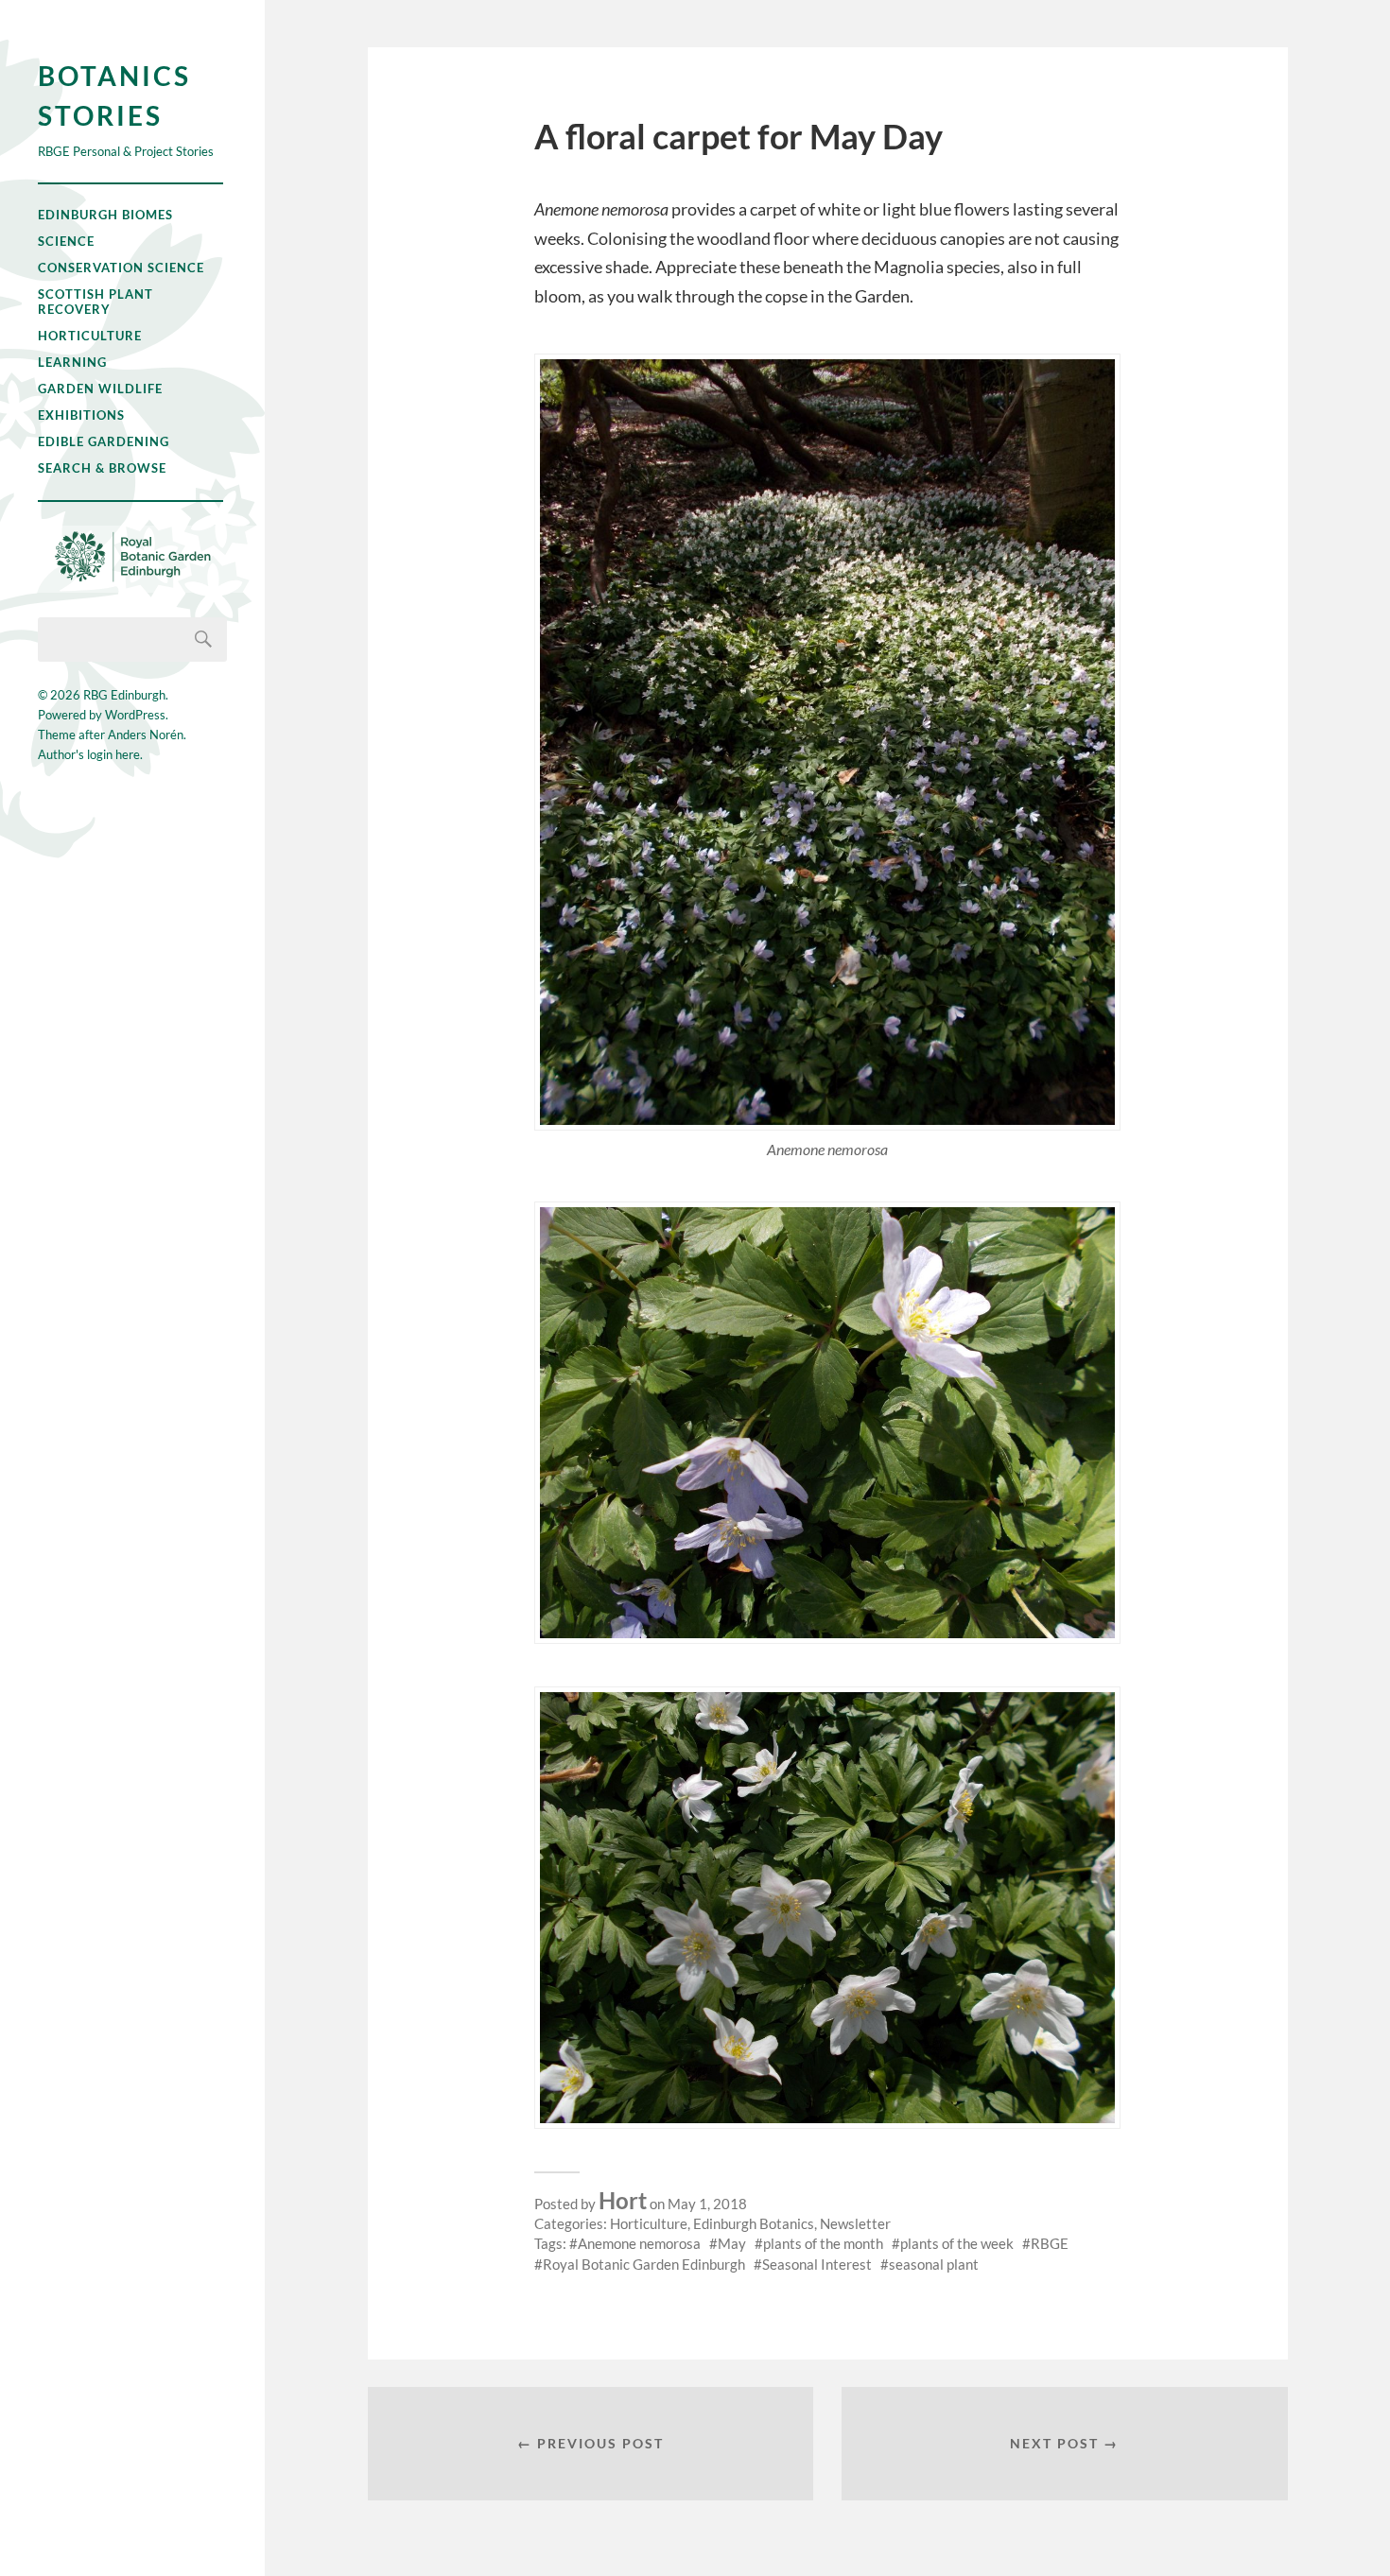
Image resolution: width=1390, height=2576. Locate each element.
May (732, 2243)
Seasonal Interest (817, 2264)
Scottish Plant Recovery (96, 302)
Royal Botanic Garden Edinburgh (644, 2264)
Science (66, 241)
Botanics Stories (114, 95)
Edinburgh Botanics (754, 2223)
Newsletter (855, 2223)
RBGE (1050, 2243)
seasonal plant (934, 2264)
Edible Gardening (104, 441)
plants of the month (823, 2243)
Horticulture (90, 336)
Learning (72, 362)
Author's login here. (90, 754)
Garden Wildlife (100, 389)
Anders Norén (146, 735)
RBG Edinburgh (124, 695)
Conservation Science (121, 268)
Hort (623, 2200)
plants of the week (957, 2243)
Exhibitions (81, 415)
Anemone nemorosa (639, 2243)
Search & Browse (102, 468)
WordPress (135, 715)
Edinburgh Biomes (105, 215)
